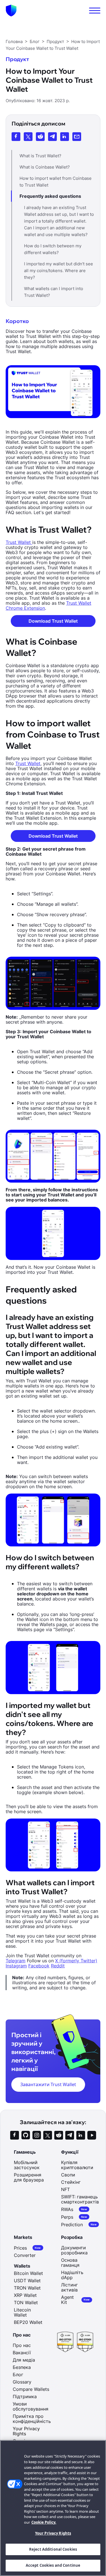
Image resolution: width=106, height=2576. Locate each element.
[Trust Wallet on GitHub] (26, 2135)
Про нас (22, 2345)
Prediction (79, 2224)
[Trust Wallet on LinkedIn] (81, 2135)
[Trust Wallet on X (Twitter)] (48, 2135)
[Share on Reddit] (40, 137)
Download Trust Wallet (53, 621)
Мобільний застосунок (27, 2165)
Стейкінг (71, 2182)
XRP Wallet (25, 2295)
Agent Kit (75, 2300)
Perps (74, 2217)
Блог (18, 2375)
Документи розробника (74, 2250)
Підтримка (25, 2396)
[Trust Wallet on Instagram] (37, 2135)
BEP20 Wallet (28, 2322)
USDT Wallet (27, 2281)
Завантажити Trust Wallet (48, 2084)
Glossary (22, 2382)
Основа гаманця (70, 2263)
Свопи (68, 2175)
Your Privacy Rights (53, 2533)
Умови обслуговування (31, 2406)
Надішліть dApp (72, 2275)
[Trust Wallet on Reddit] (59, 2135)
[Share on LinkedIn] (65, 137)
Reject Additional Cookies (53, 2549)
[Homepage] (11, 11)
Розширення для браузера (29, 2177)
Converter (25, 2255)
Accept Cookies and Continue (53, 2565)
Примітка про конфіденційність (32, 2419)
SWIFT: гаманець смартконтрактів (80, 2199)
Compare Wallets (31, 2389)
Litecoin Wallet (22, 2312)
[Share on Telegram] (52, 137)
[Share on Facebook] (16, 137)
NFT (65, 2189)
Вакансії (22, 2353)
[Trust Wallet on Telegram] (70, 2135)
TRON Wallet (27, 2288)
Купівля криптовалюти (77, 2165)
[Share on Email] (77, 137)
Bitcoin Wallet (28, 2273)
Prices (27, 2248)
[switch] (95, 11)
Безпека (22, 2367)
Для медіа (24, 2360)
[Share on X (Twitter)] (28, 137)
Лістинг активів (69, 2287)
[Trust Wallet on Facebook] (15, 2135)
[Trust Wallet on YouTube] (92, 2135)
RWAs (74, 2209)
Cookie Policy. (44, 2522)
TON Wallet (26, 2303)
